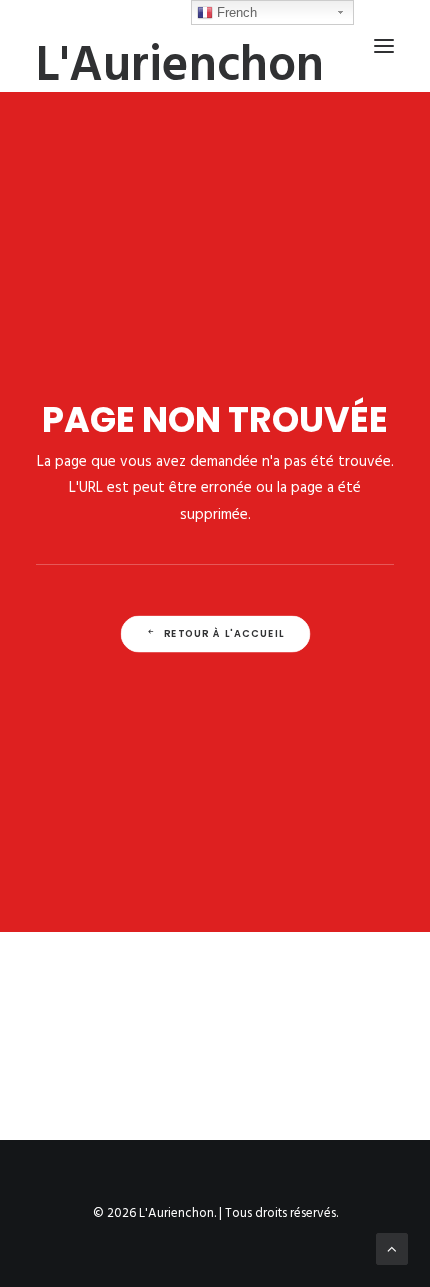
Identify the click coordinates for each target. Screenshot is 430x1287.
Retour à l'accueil (224, 634)
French (235, 12)
